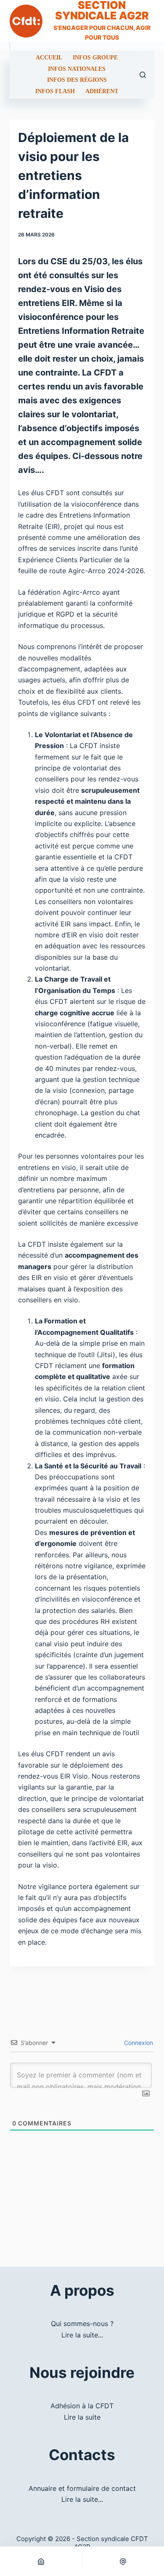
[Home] (41, 2561)
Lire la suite (82, 2417)
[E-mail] (123, 2561)
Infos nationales (77, 69)
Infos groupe (95, 58)
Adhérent (102, 91)
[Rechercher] (143, 75)
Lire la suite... (82, 2335)
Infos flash (55, 91)
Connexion (138, 2043)
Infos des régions (77, 80)
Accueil (49, 58)
